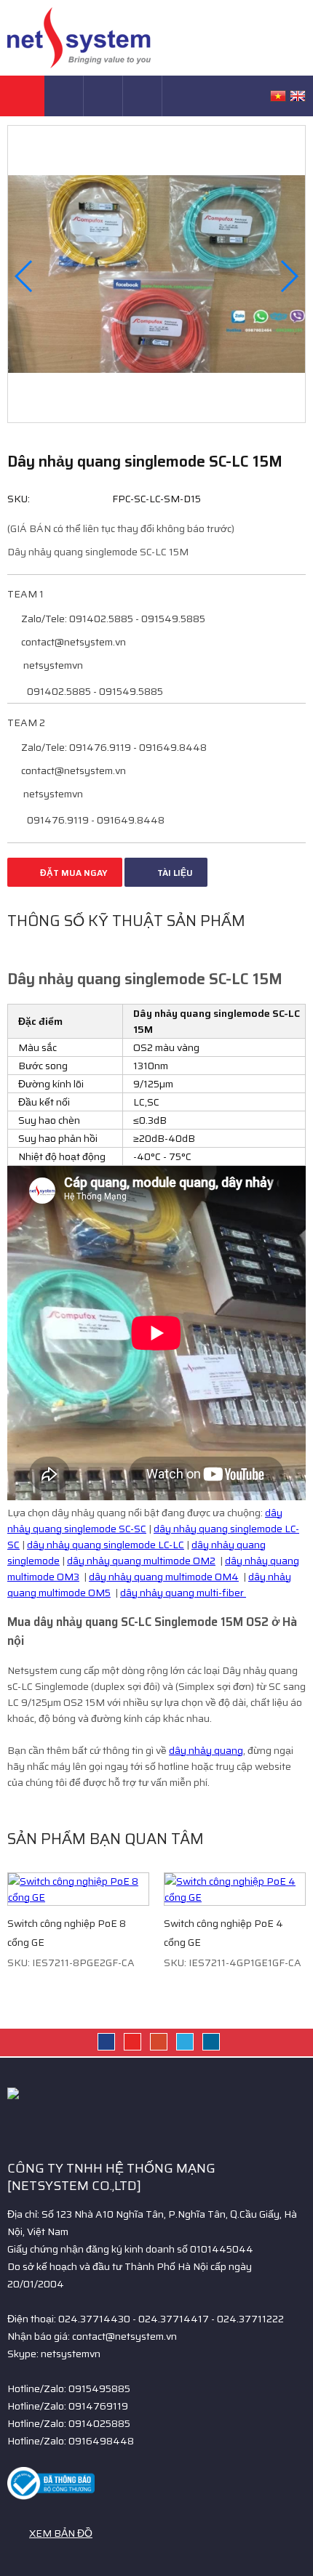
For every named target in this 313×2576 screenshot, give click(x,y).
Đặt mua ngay (73, 873)
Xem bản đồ (61, 2533)
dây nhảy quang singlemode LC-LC (106, 1545)
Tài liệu (174, 873)
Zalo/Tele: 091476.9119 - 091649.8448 (113, 747)
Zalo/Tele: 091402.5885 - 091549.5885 (112, 619)
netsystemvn (52, 665)
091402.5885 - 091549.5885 (94, 691)
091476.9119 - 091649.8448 (95, 820)
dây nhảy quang (206, 1750)
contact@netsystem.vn (72, 642)
